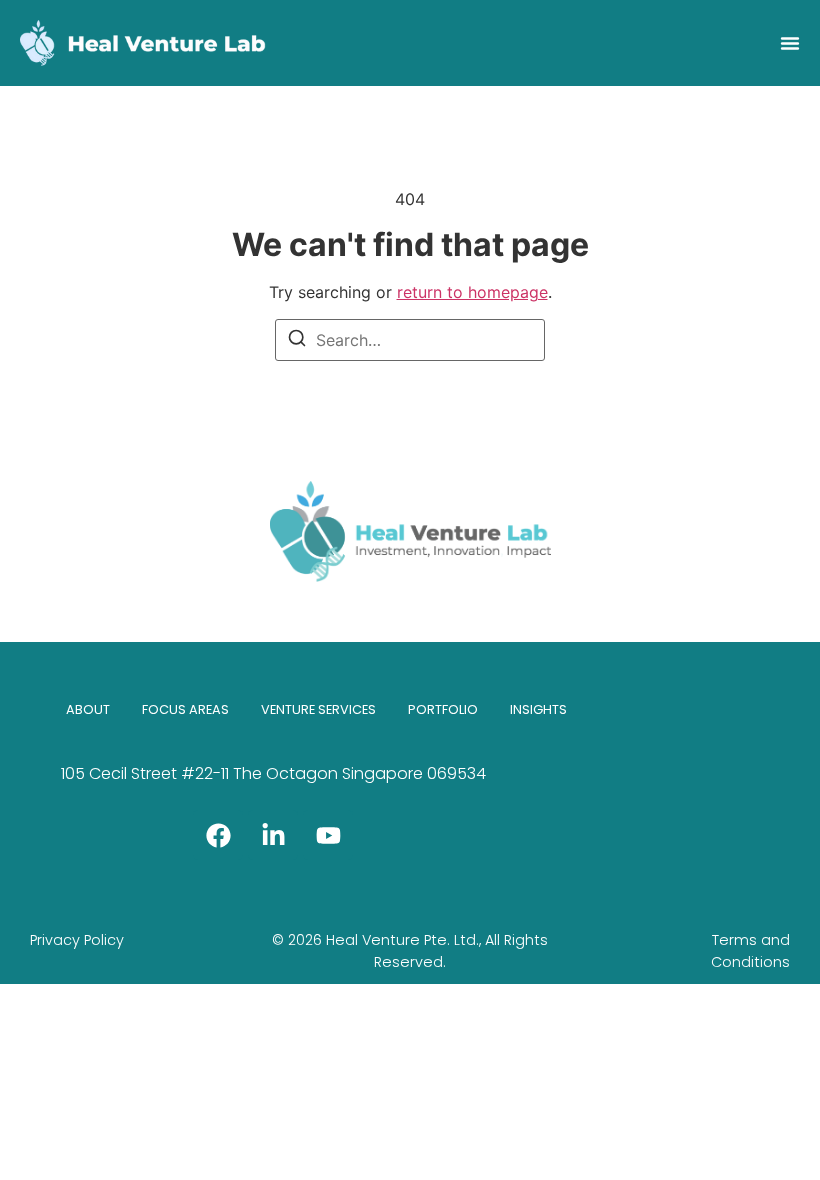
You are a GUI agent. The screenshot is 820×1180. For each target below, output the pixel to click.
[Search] (297, 341)
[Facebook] (218, 835)
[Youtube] (328, 835)
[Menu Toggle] (790, 43)
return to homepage (472, 292)
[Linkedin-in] (273, 835)
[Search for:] (410, 340)
